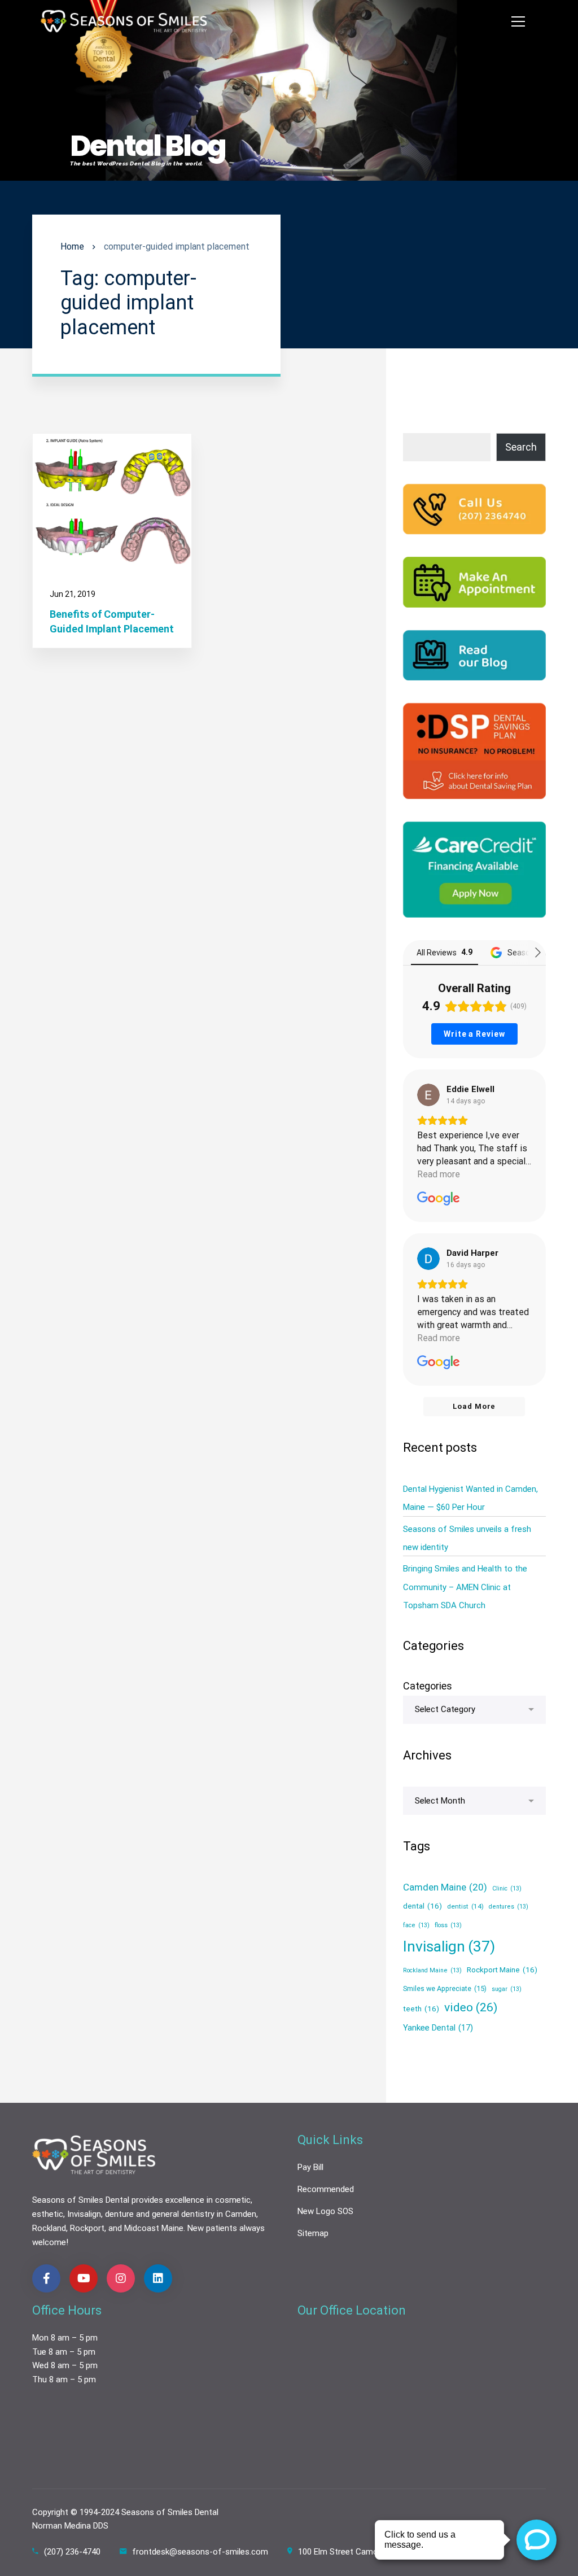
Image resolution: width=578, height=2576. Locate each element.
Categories (428, 1686)
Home (72, 246)
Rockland (49, 2228)
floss (448, 1925)
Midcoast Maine (154, 2228)
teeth (421, 2009)
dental (422, 1906)
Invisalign (449, 1946)
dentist (465, 1906)
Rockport (87, 2228)
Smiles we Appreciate (445, 1988)
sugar (507, 1989)
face (416, 1925)
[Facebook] (46, 2278)
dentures (509, 1907)
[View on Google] (428, 1095)
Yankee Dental (438, 2028)
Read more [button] (439, 1174)
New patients (212, 2228)
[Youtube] (84, 2278)
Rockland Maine (432, 1970)
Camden (241, 2214)
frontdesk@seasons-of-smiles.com (200, 2552)
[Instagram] (121, 2278)
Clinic (507, 1889)
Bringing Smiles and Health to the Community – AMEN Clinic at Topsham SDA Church (465, 1587)
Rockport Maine (502, 1970)
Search (521, 447)
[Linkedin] (158, 2278)
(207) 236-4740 (72, 2552)
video (471, 2007)
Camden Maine (445, 1887)
